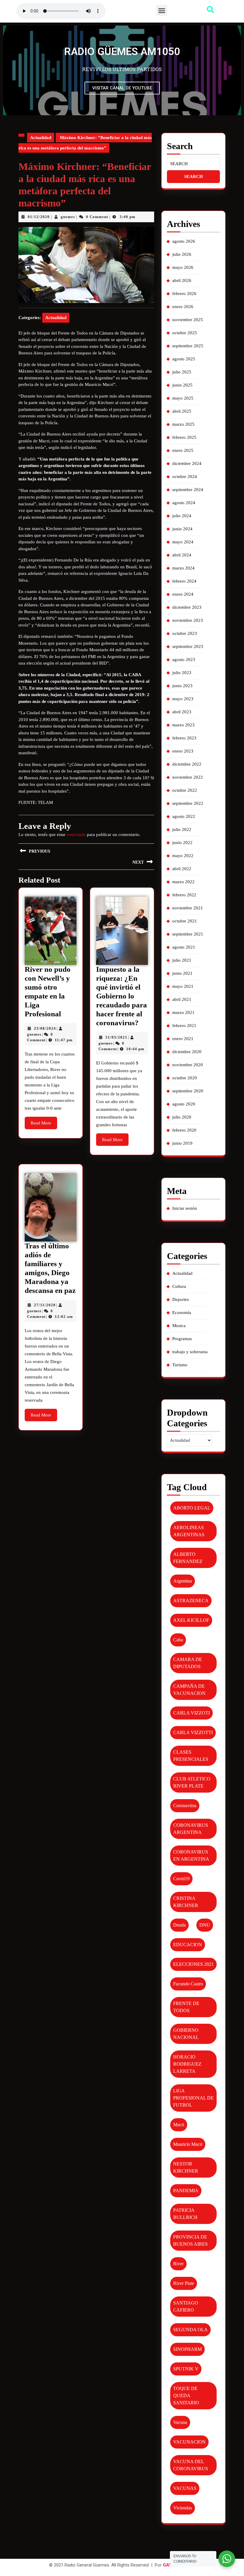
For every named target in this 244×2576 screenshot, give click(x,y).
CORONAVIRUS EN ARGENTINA (191, 1855)
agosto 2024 (184, 503)
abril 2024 (182, 555)
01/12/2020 (39, 217)
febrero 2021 (184, 1026)
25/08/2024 (45, 1028)
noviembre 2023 (188, 620)
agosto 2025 (184, 359)
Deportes (181, 1299)
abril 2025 (182, 411)
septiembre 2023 (188, 646)
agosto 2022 (184, 816)
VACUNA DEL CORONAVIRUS (191, 2465)
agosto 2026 (184, 241)
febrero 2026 (184, 294)
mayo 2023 (183, 699)
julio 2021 (182, 960)
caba (178, 1640)
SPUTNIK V (186, 2369)
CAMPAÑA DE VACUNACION (189, 1690)
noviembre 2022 (188, 777)
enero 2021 (183, 1039)
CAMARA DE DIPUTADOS (188, 1663)
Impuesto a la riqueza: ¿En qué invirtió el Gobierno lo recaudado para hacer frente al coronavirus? (122, 996)
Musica (179, 1326)
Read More (44, 1121)
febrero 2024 (184, 581)
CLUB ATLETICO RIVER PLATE (192, 1782)
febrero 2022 (184, 895)
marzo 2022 (183, 882)
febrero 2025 (184, 437)
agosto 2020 (184, 1104)
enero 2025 (183, 450)
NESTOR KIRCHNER (186, 2167)
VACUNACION (189, 2442)
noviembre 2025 (188, 320)
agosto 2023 (184, 660)
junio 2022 (182, 843)
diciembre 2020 (187, 1052)
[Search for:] (193, 164)
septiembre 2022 (188, 803)
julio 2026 (182, 254)
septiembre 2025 (188, 346)
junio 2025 (182, 385)
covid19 (181, 1879)
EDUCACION (188, 1945)
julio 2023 (182, 673)
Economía (182, 1313)
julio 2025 (182, 372)
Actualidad (41, 138)
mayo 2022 (183, 856)
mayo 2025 (183, 398)
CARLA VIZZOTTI (193, 1732)
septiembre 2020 (188, 1091)
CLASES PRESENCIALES (191, 1756)
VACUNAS (185, 2488)
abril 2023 (182, 712)
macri (179, 2125)
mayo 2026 (183, 267)
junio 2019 (182, 1143)
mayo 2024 (183, 542)
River (178, 2264)
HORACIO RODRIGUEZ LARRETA (187, 2064)
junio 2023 (182, 686)
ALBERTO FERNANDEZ (188, 1558)
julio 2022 (182, 829)
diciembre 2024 (187, 463)
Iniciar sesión (185, 1208)
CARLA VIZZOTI (191, 1713)
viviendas (183, 2508)
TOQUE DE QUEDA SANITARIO (186, 2396)
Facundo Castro (188, 1984)
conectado (76, 835)
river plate (184, 2283)
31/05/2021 (116, 1037)
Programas (182, 1339)
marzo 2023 (183, 725)
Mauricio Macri (188, 2144)
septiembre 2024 (188, 490)
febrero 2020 (184, 1130)
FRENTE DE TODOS (186, 2007)
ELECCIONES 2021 (193, 1964)
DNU (205, 1925)
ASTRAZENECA (191, 1601)
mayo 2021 (183, 986)
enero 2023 (183, 751)
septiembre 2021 (188, 934)
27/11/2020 (45, 1305)
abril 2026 (182, 280)
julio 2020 (182, 1117)
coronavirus (185, 1806)
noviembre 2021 (188, 908)
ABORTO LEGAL (192, 1508)
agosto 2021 (184, 947)
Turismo (180, 1365)
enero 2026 (183, 307)
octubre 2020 (185, 1078)
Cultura (179, 1286)
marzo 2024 (183, 568)
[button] (162, 11)
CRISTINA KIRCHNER (186, 1902)
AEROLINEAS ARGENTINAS (189, 1531)
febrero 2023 (184, 738)
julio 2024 (182, 516)
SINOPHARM (187, 2349)
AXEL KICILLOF (191, 1620)
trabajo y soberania (190, 1352)
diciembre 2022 (187, 764)
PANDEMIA (186, 2191)
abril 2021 (182, 999)
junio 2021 (182, 973)
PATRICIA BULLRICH (185, 2214)
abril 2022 (182, 869)
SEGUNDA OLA (190, 2330)
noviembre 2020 (188, 1065)
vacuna (180, 2422)
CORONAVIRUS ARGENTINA (191, 1829)
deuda (179, 1925)
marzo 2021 (183, 1012)
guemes (68, 217)
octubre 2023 (185, 633)
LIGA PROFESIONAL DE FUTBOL (193, 2098)
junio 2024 (182, 529)
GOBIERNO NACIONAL (186, 2034)
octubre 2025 (185, 333)
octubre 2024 (185, 477)
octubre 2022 (185, 790)
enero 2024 (183, 594)
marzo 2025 (183, 424)
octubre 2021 (185, 921)
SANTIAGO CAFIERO (186, 2306)
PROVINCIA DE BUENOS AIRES (190, 2240)
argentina (183, 1581)
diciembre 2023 (187, 607)
